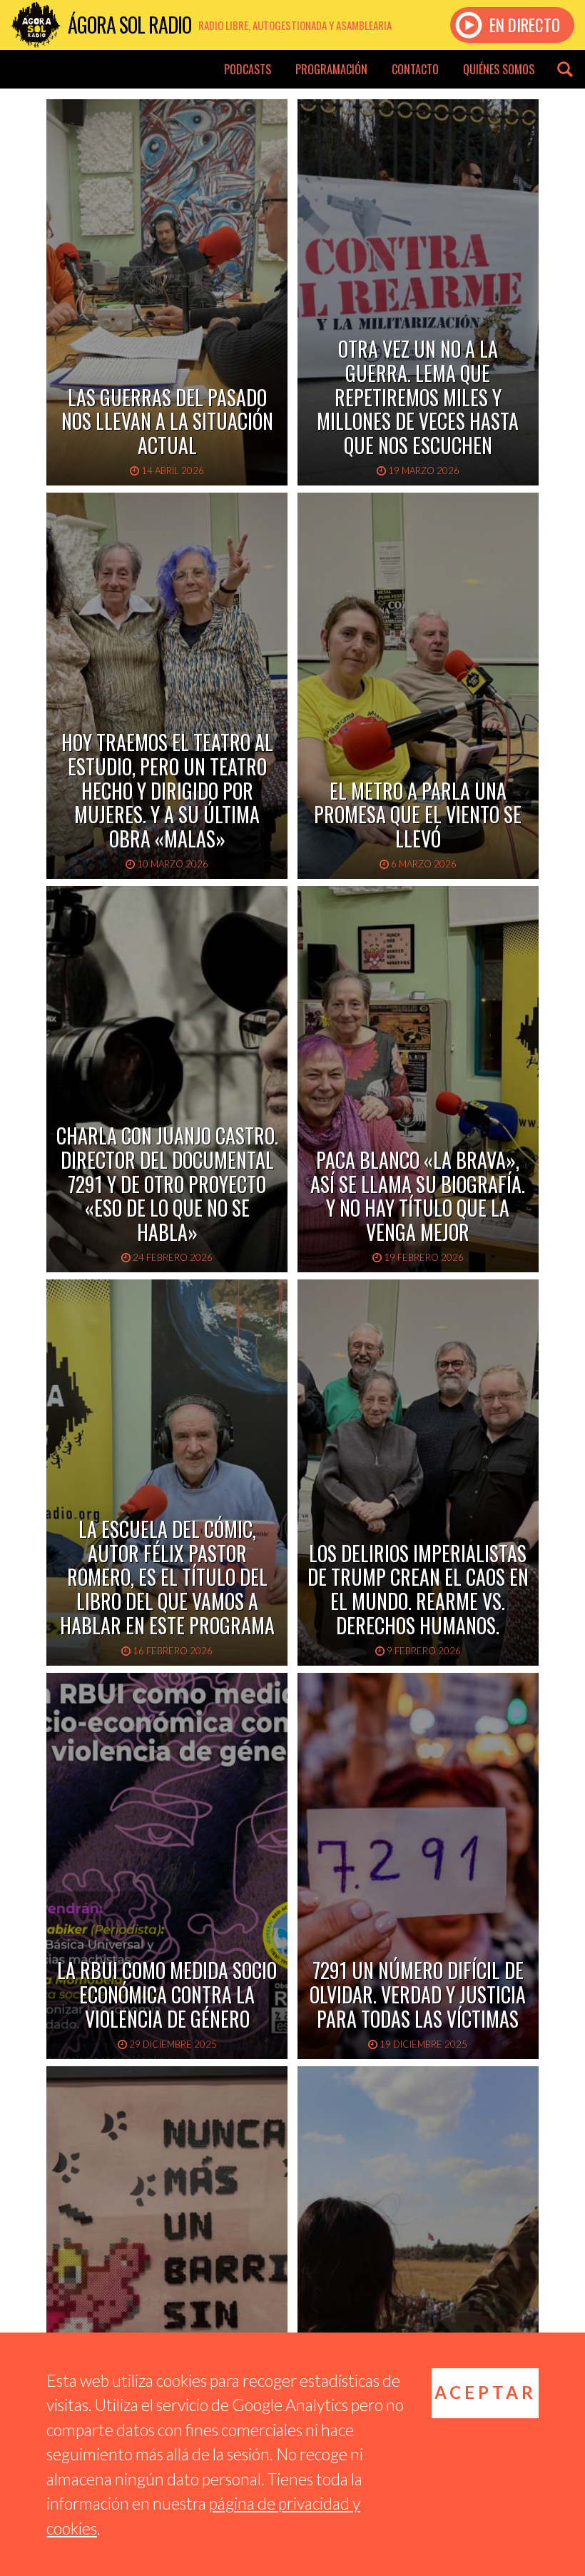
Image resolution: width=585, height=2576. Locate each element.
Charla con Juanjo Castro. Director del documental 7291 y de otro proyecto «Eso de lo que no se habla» (167, 1183)
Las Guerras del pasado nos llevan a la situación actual (167, 421)
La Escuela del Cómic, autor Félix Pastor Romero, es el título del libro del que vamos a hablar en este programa (167, 1577)
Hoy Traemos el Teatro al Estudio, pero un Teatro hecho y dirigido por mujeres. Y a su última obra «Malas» (167, 790)
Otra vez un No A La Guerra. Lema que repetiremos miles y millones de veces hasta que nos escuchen (418, 397)
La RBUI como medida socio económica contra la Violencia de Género (167, 1994)
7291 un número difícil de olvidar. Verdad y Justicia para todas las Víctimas (418, 1994)
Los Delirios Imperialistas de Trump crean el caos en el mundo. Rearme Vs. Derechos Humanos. (418, 1589)
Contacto (415, 69)
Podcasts (248, 69)
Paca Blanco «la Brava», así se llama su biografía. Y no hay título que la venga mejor (418, 1196)
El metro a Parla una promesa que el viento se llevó (418, 815)
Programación (331, 69)
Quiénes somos (499, 69)
